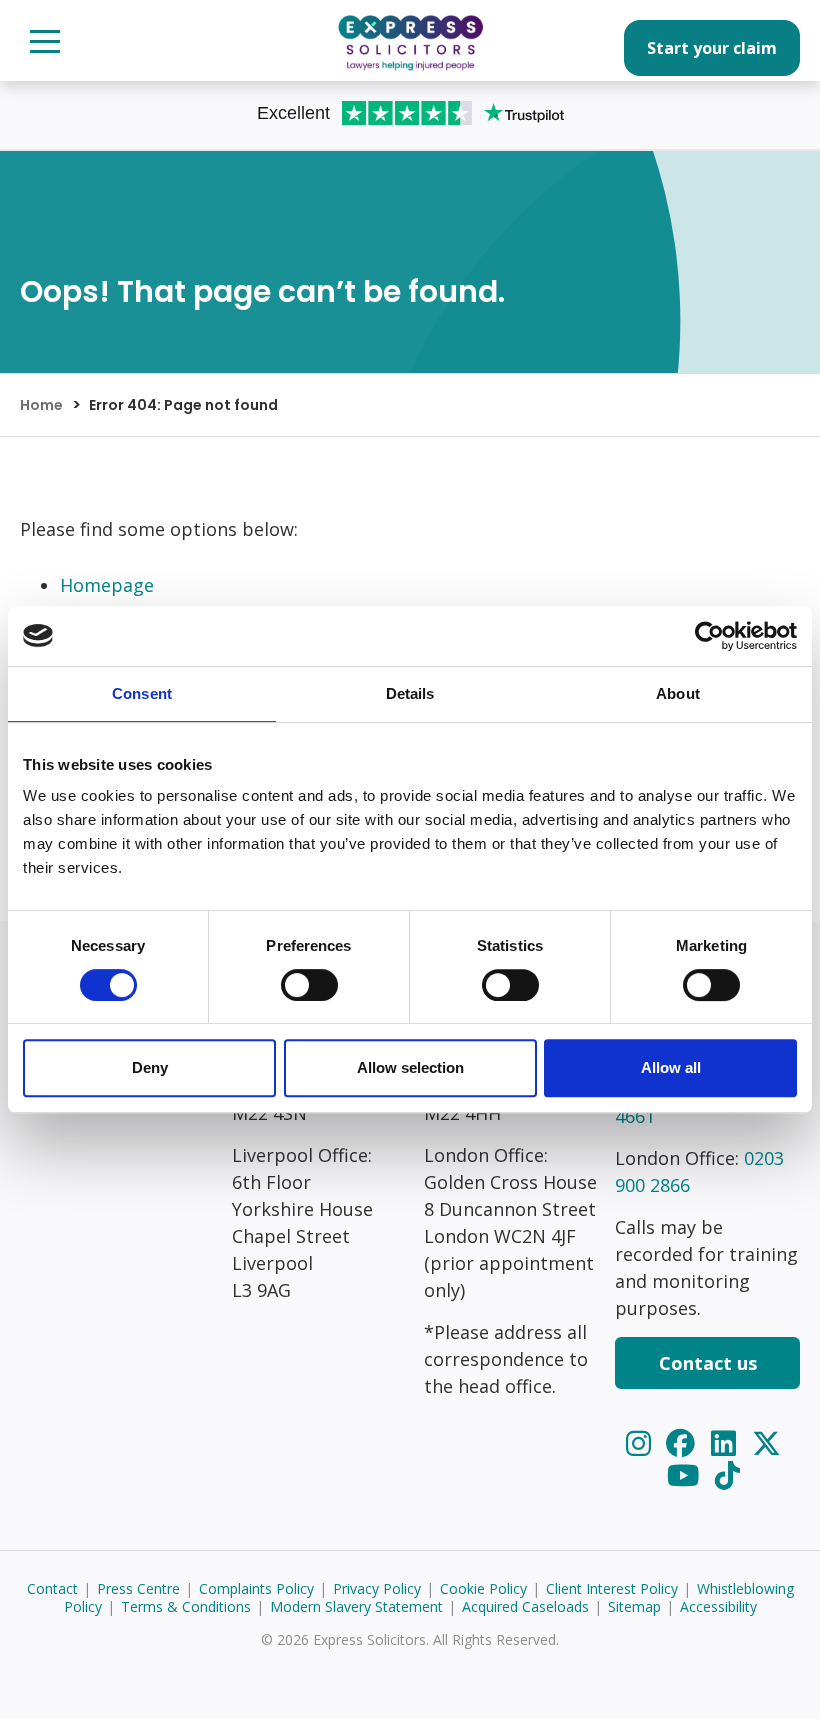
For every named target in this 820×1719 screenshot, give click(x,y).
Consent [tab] (142, 693)
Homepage (107, 585)
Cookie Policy (483, 1588)
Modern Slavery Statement (356, 1606)
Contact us (708, 1363)
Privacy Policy (377, 1588)
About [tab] (678, 693)
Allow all (671, 1067)
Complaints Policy (256, 1588)
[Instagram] (642, 1442)
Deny (150, 1067)
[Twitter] (766, 1442)
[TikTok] (727, 1474)
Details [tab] (410, 693)
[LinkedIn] (727, 1442)
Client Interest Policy (612, 1588)
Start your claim (712, 48)
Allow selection (410, 1067)
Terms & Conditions (186, 1606)
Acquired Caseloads (525, 1606)
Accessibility (718, 1606)
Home (41, 405)
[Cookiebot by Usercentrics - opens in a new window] (709, 636)
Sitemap (634, 1606)
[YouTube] (686, 1474)
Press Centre (138, 1588)
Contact (52, 1588)
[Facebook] (684, 1442)
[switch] (309, 985)
